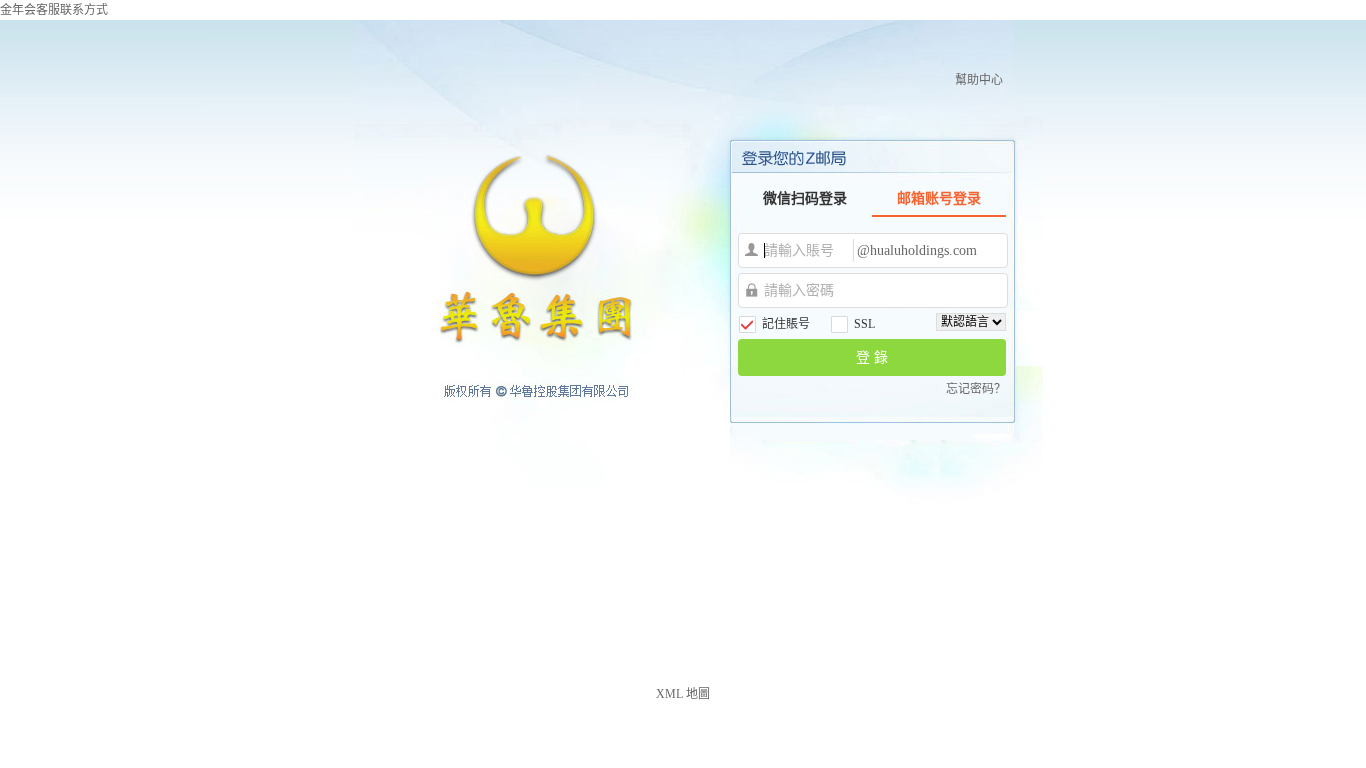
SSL (864, 324)
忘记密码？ (976, 389)
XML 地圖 (683, 694)
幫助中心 (979, 80)
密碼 (751, 290)
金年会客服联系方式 (54, 10)
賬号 (751, 250)
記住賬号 (786, 324)
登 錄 (872, 357)
